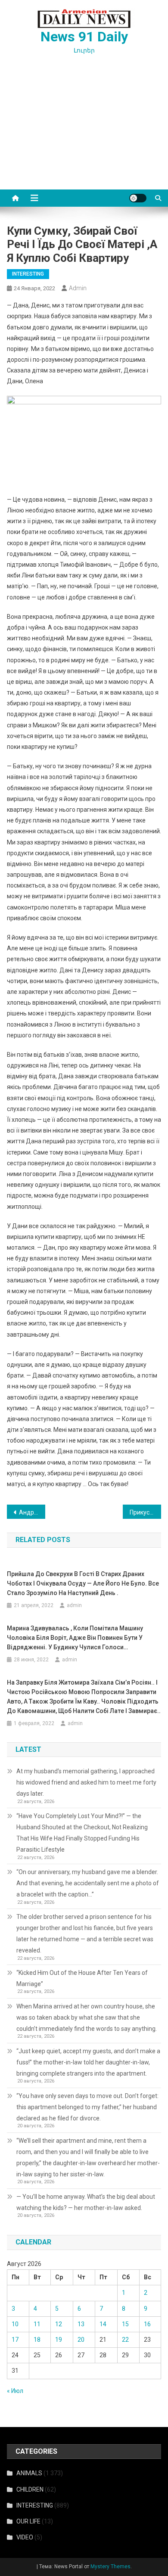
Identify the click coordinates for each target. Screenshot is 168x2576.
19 (59, 2340)
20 (81, 2340)
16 (147, 2324)
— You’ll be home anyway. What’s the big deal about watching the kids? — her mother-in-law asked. (86, 2202)
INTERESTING (28, 274)
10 (15, 2324)
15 (125, 2324)
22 (125, 2340)
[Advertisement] (84, 132)
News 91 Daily (84, 37)
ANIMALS (29, 2473)
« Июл (15, 2391)
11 (37, 2324)
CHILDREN (30, 2489)
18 (37, 2340)
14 (103, 2324)
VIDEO (25, 2537)
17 (15, 2340)
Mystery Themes (110, 2567)
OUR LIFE (28, 2521)
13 (81, 2324)
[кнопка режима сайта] (138, 198)
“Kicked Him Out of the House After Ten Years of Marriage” (82, 1978)
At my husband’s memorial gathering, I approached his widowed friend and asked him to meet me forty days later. (86, 1782)
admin (78, 288)
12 (59, 2324)
